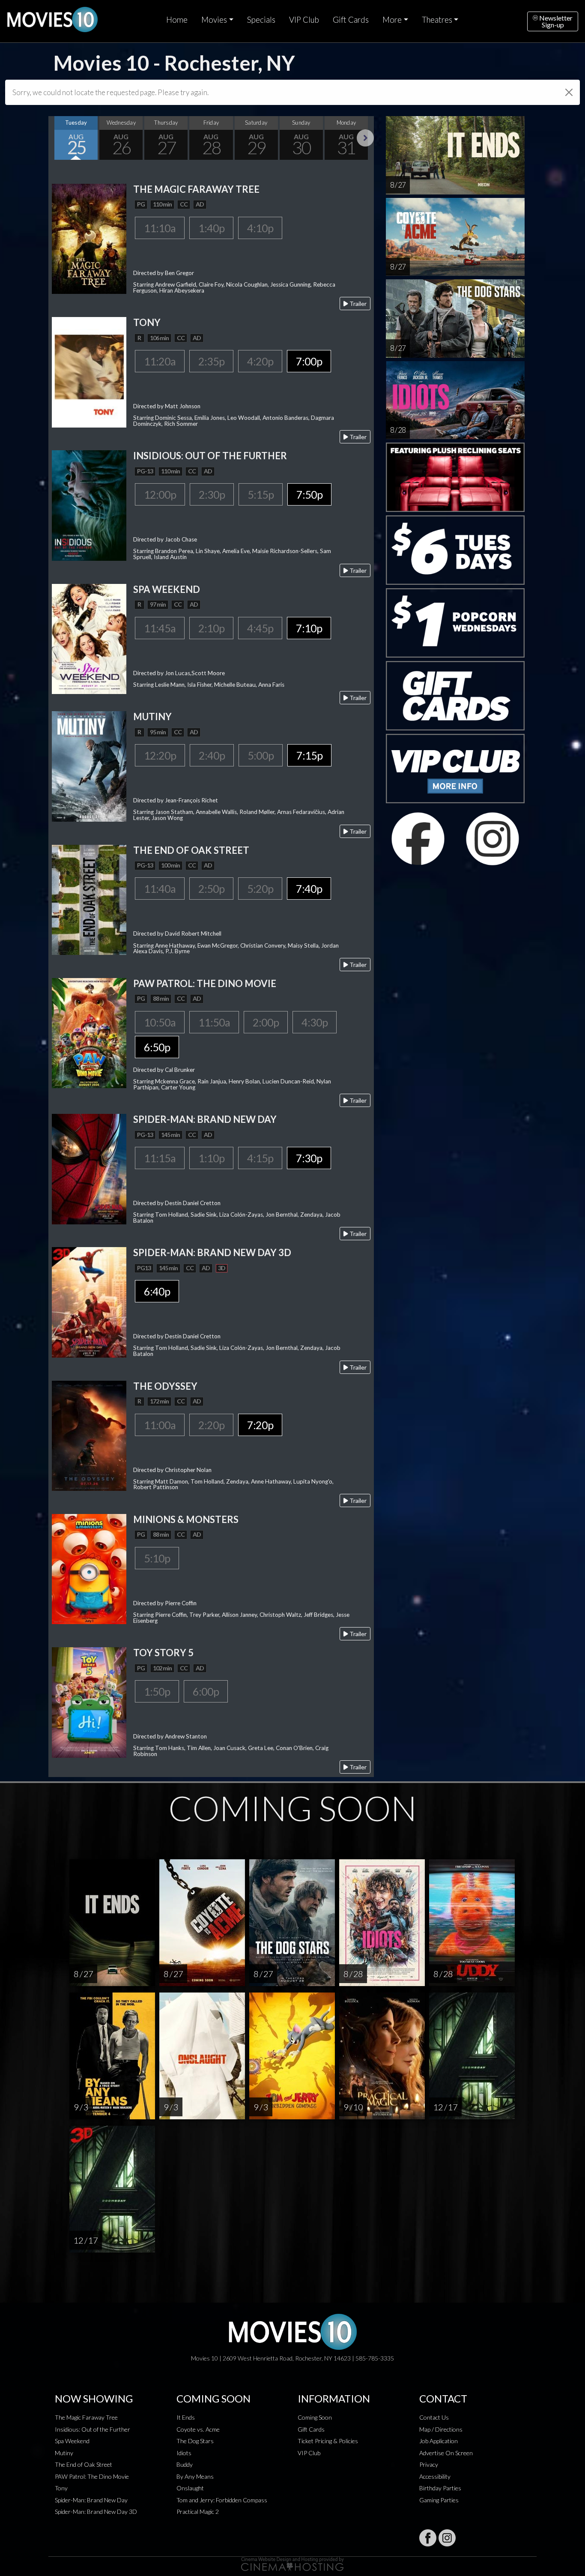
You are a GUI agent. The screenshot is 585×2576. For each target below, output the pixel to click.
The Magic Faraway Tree (86, 2417)
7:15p (309, 755)
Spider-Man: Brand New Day (91, 2500)
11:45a (160, 628)
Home (177, 20)
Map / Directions (441, 2429)
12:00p (160, 494)
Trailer (357, 304)
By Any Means (195, 2476)
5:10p (157, 1558)
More (392, 20)
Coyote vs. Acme (198, 2429)
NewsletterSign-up (555, 21)
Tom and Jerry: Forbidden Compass (222, 2500)
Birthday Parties (440, 2488)
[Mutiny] (89, 765)
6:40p (157, 1291)
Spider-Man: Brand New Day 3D (96, 2512)
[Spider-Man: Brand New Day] (89, 1168)
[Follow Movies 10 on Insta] (447, 2538)
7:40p (309, 889)
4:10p (260, 228)
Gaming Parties (439, 2500)
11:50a (214, 1022)
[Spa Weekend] (89, 638)
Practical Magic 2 (198, 2512)
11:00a (160, 1425)
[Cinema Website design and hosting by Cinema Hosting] (292, 2563)
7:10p (309, 628)
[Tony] (89, 371)
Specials (261, 20)
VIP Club (304, 20)
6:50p (157, 1047)
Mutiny (64, 2453)
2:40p (212, 755)
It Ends (186, 2417)
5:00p (261, 755)
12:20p (160, 755)
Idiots (184, 2453)
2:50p (211, 889)
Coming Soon (315, 2417)
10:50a (160, 1022)
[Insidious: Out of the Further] (89, 504)
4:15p (260, 1158)
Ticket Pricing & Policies (328, 2441)
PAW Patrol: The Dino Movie (92, 2476)
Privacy (429, 2464)
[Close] (569, 92)
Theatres (437, 20)
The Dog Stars (195, 2441)
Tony (61, 2488)
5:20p (260, 889)
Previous (57, 138)
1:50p (157, 1691)
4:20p (260, 361)
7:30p (309, 1158)
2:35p (211, 361)
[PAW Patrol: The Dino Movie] (89, 1032)
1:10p (211, 1158)
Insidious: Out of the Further (93, 2429)
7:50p (309, 494)
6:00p (206, 1691)
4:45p (260, 628)
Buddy (185, 2464)
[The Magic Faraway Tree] (89, 238)
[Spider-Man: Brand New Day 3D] (89, 1301)
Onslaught (190, 2488)
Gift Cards (351, 20)
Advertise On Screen (446, 2453)
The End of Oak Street (84, 2464)
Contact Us (434, 2417)
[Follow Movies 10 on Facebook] (428, 2538)
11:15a (160, 1158)
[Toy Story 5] (89, 1701)
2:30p (212, 494)
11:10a (160, 228)
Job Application (439, 2441)
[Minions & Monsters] (89, 1568)
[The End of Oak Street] (89, 899)
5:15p (261, 494)
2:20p (211, 1425)
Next (365, 138)
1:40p (211, 228)
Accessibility (435, 2476)
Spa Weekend (72, 2441)
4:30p (315, 1022)
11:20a (160, 361)
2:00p (266, 1022)
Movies (214, 20)
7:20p (260, 1425)
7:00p (309, 361)
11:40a (160, 889)
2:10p (211, 628)
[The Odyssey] (89, 1435)
